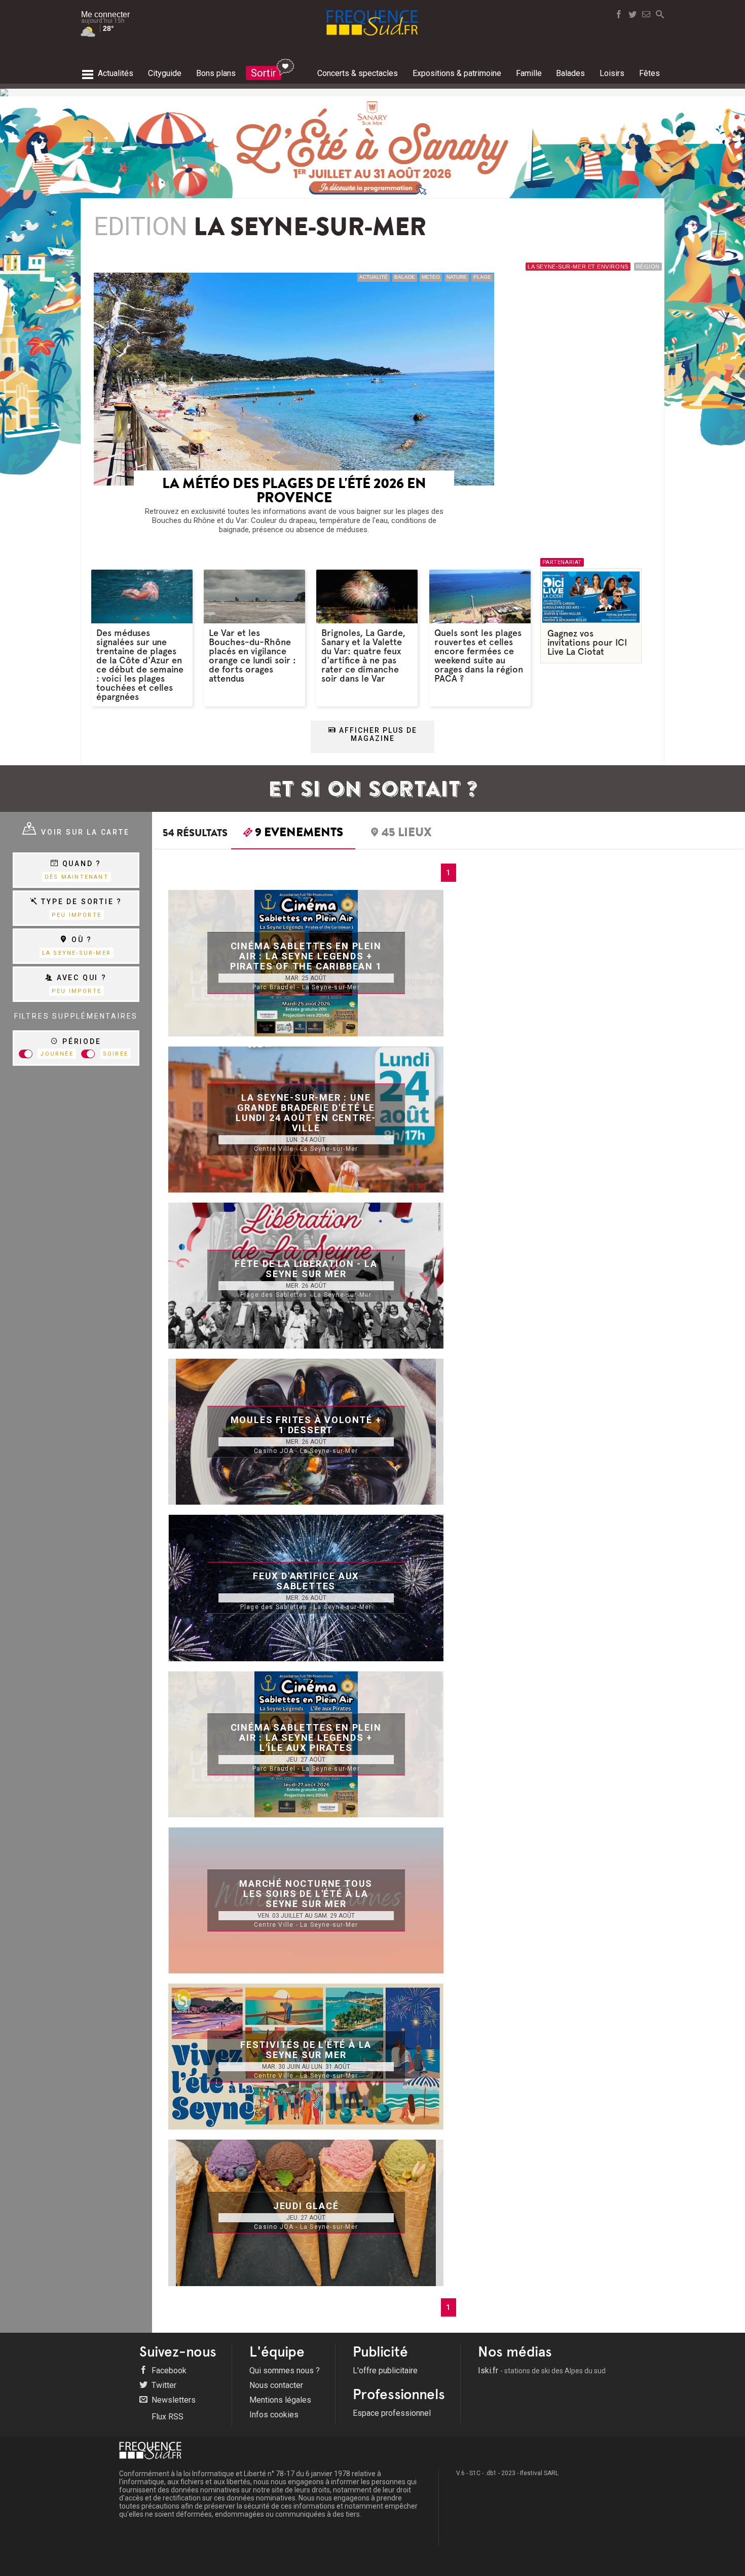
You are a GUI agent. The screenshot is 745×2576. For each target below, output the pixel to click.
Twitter (163, 2385)
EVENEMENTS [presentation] (299, 834)
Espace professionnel (392, 2413)
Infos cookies (274, 2415)
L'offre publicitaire (385, 2370)
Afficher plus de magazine (377, 734)
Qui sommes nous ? (285, 2370)
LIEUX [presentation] (407, 834)
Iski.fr (542, 2370)
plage (482, 277)
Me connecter (105, 14)
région (648, 267)
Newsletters (173, 2400)
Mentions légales (280, 2400)
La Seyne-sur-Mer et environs (578, 267)
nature (457, 277)
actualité (374, 277)
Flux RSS (166, 2417)
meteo (431, 277)
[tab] (293, 835)
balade (405, 277)
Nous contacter (276, 2385)
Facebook (168, 2370)
